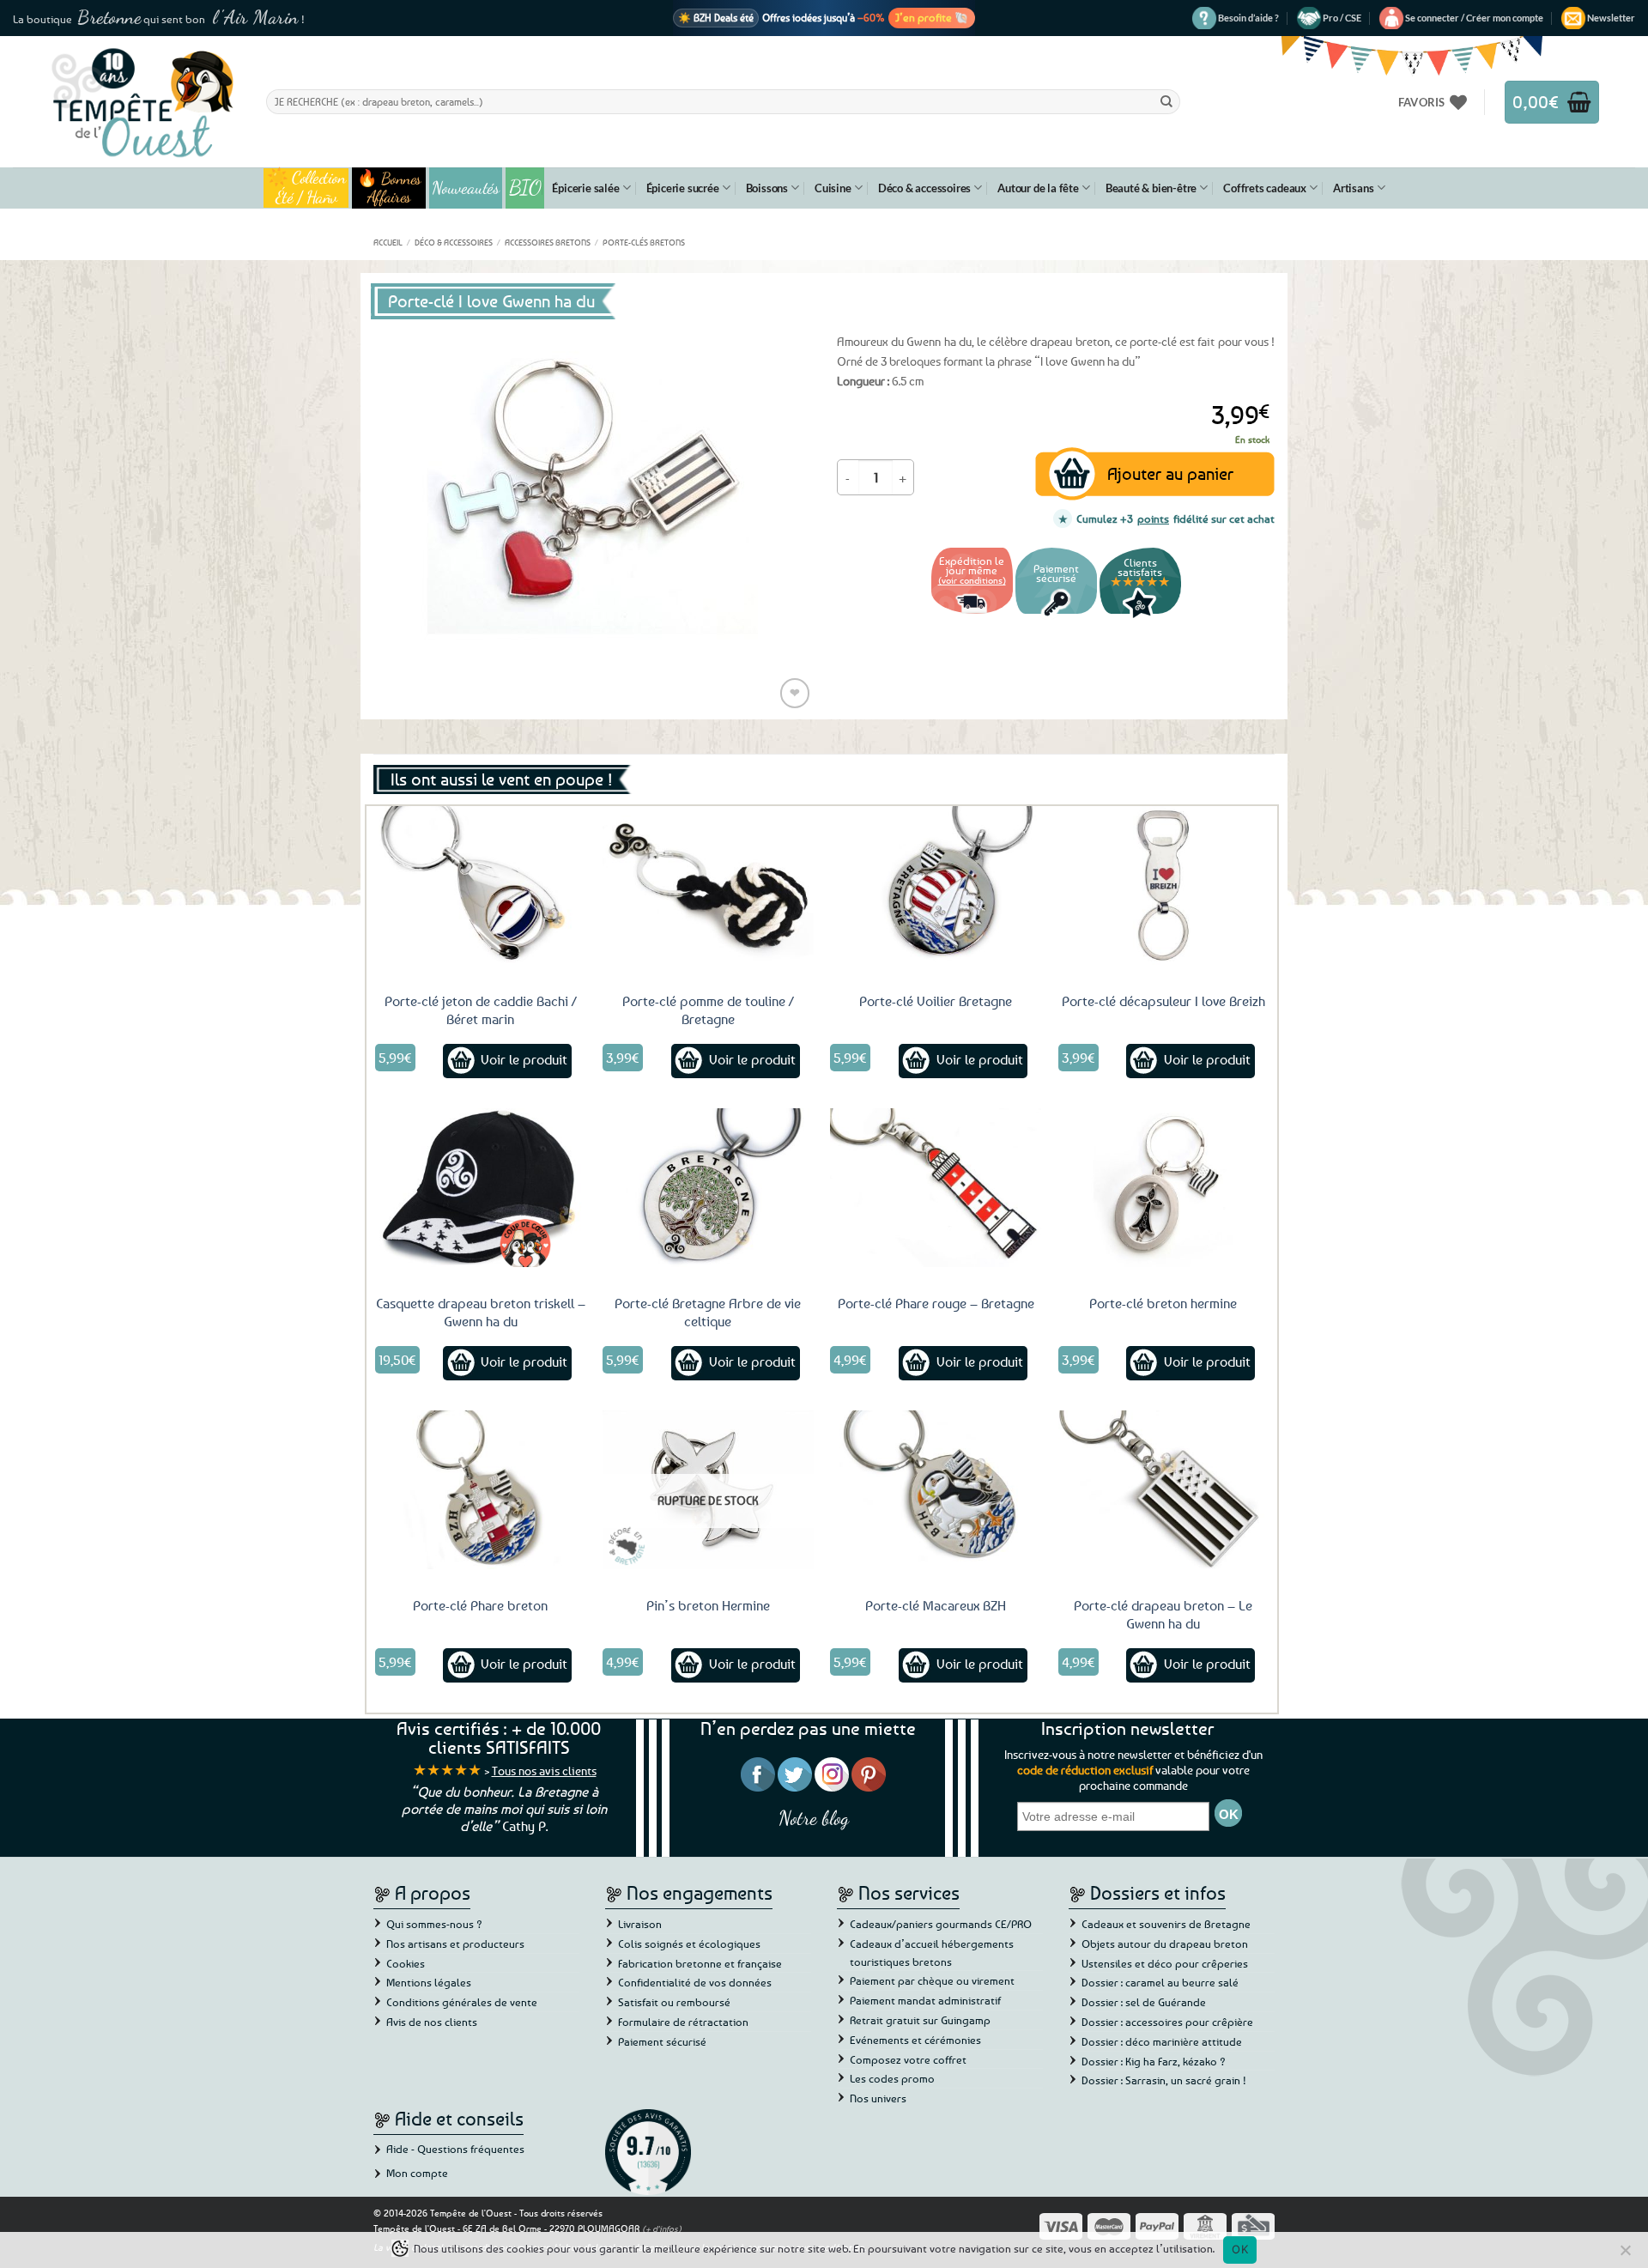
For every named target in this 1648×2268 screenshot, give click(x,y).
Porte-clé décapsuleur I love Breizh (1163, 1001)
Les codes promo (892, 2078)
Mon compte (417, 2173)
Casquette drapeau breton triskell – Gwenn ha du (481, 1312)
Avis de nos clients (432, 2022)
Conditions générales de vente (462, 2002)
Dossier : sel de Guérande (1144, 2002)
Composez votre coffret (908, 2059)
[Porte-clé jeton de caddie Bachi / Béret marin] (481, 885)
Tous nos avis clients (544, 1771)
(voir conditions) (972, 580)
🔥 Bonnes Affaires (389, 188)
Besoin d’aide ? (1248, 18)
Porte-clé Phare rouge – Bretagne (936, 1303)
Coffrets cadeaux (1265, 188)
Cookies (406, 1963)
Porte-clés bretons (644, 242)
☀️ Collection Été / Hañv (306, 188)
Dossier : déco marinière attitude (1162, 2041)
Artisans (1353, 188)
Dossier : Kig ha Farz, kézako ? (1154, 2061)
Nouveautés (466, 188)
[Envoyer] (1166, 101)
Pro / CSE (1342, 18)
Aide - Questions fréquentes (455, 2149)
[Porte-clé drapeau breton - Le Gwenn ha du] (1164, 1489)
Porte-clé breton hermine (1163, 1303)
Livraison (640, 1924)
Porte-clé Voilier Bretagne (936, 1001)
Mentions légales (429, 1982)
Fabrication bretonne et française (700, 1963)
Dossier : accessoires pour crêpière (1167, 2022)
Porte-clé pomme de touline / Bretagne (708, 1010)
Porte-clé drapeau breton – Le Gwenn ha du (1163, 1614)
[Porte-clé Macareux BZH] (936, 1489)
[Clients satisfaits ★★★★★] (1140, 616)
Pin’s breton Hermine (708, 1605)
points (1153, 518)
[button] (1474, 18)
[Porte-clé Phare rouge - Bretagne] (936, 1187)
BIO (525, 188)
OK (1240, 2249)
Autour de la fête (1038, 188)
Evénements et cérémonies (915, 2040)
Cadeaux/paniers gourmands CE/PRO (941, 1924)
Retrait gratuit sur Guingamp (920, 2020)
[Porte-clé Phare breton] (481, 1489)
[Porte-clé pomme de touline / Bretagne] (708, 885)
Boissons (767, 188)
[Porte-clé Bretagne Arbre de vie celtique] (708, 1187)
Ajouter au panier (1170, 473)
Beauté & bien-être (1151, 188)
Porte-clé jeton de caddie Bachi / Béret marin (481, 1010)
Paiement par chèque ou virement (932, 1980)
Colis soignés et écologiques (689, 1944)
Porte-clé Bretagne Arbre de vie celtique (708, 1312)
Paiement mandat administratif (925, 2000)
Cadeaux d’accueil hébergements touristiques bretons (932, 1953)
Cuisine (833, 188)
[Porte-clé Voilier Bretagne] (936, 885)
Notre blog (814, 1818)
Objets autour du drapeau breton (1165, 1944)
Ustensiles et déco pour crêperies (1165, 1963)
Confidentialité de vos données (695, 1982)
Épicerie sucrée (683, 188)
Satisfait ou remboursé (674, 2002)
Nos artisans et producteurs (455, 1944)
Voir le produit (524, 1059)
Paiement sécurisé (662, 2041)
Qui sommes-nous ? (434, 1924)
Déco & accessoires (924, 188)
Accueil (388, 242)
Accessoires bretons (548, 242)
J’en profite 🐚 (932, 17)
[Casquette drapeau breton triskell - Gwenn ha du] (481, 1187)
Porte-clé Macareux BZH (936, 1605)
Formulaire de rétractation (683, 2022)
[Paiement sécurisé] (1056, 616)
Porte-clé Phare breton (480, 1605)
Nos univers (878, 2098)
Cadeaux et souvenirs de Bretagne (1166, 1924)
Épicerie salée (585, 188)
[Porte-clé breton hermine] (1164, 1187)
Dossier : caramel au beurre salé (1160, 1982)
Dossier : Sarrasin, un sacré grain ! (1164, 2080)
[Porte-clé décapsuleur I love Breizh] (1164, 885)
